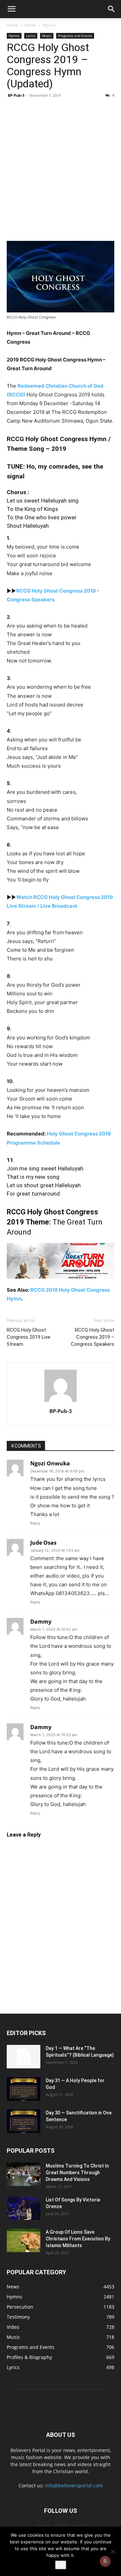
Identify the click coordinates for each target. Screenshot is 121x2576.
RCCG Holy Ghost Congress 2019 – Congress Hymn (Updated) (48, 66)
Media (30, 25)
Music (47, 36)
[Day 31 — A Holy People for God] (24, 2089)
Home (12, 25)
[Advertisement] (61, 170)
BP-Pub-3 (16, 95)
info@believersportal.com (74, 2485)
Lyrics (31, 36)
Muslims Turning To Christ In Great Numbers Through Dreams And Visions (77, 2173)
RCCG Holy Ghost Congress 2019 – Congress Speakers (93, 1337)
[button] (11, 9)
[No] (113, 2551)
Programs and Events (75, 36)
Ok (61, 2565)
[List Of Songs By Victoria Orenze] (24, 2208)
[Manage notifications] (105, 2561)
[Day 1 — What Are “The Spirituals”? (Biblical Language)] (24, 2057)
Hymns (49, 25)
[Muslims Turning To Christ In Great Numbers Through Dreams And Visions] (24, 2174)
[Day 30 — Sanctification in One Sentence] (24, 2121)
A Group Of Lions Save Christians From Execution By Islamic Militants (78, 2239)
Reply (35, 1523)
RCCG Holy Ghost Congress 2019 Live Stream (29, 1337)
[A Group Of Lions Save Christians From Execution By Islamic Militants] (24, 2240)
